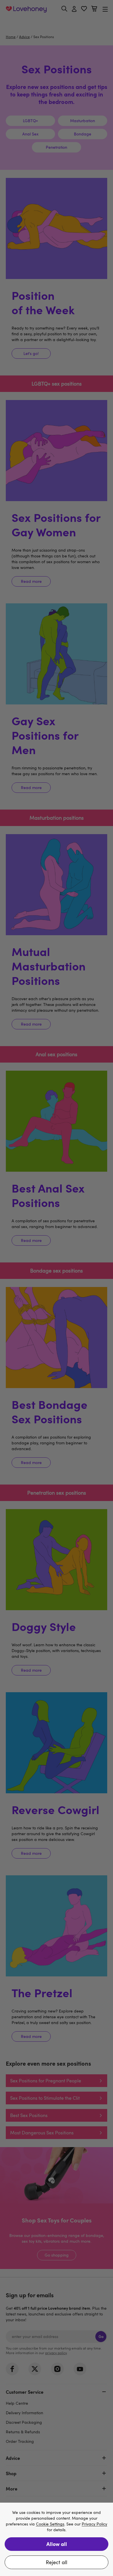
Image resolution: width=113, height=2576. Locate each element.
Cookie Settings (50, 2524)
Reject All (57, 2562)
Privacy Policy (94, 2524)
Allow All (57, 2544)
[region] (57, 2539)
